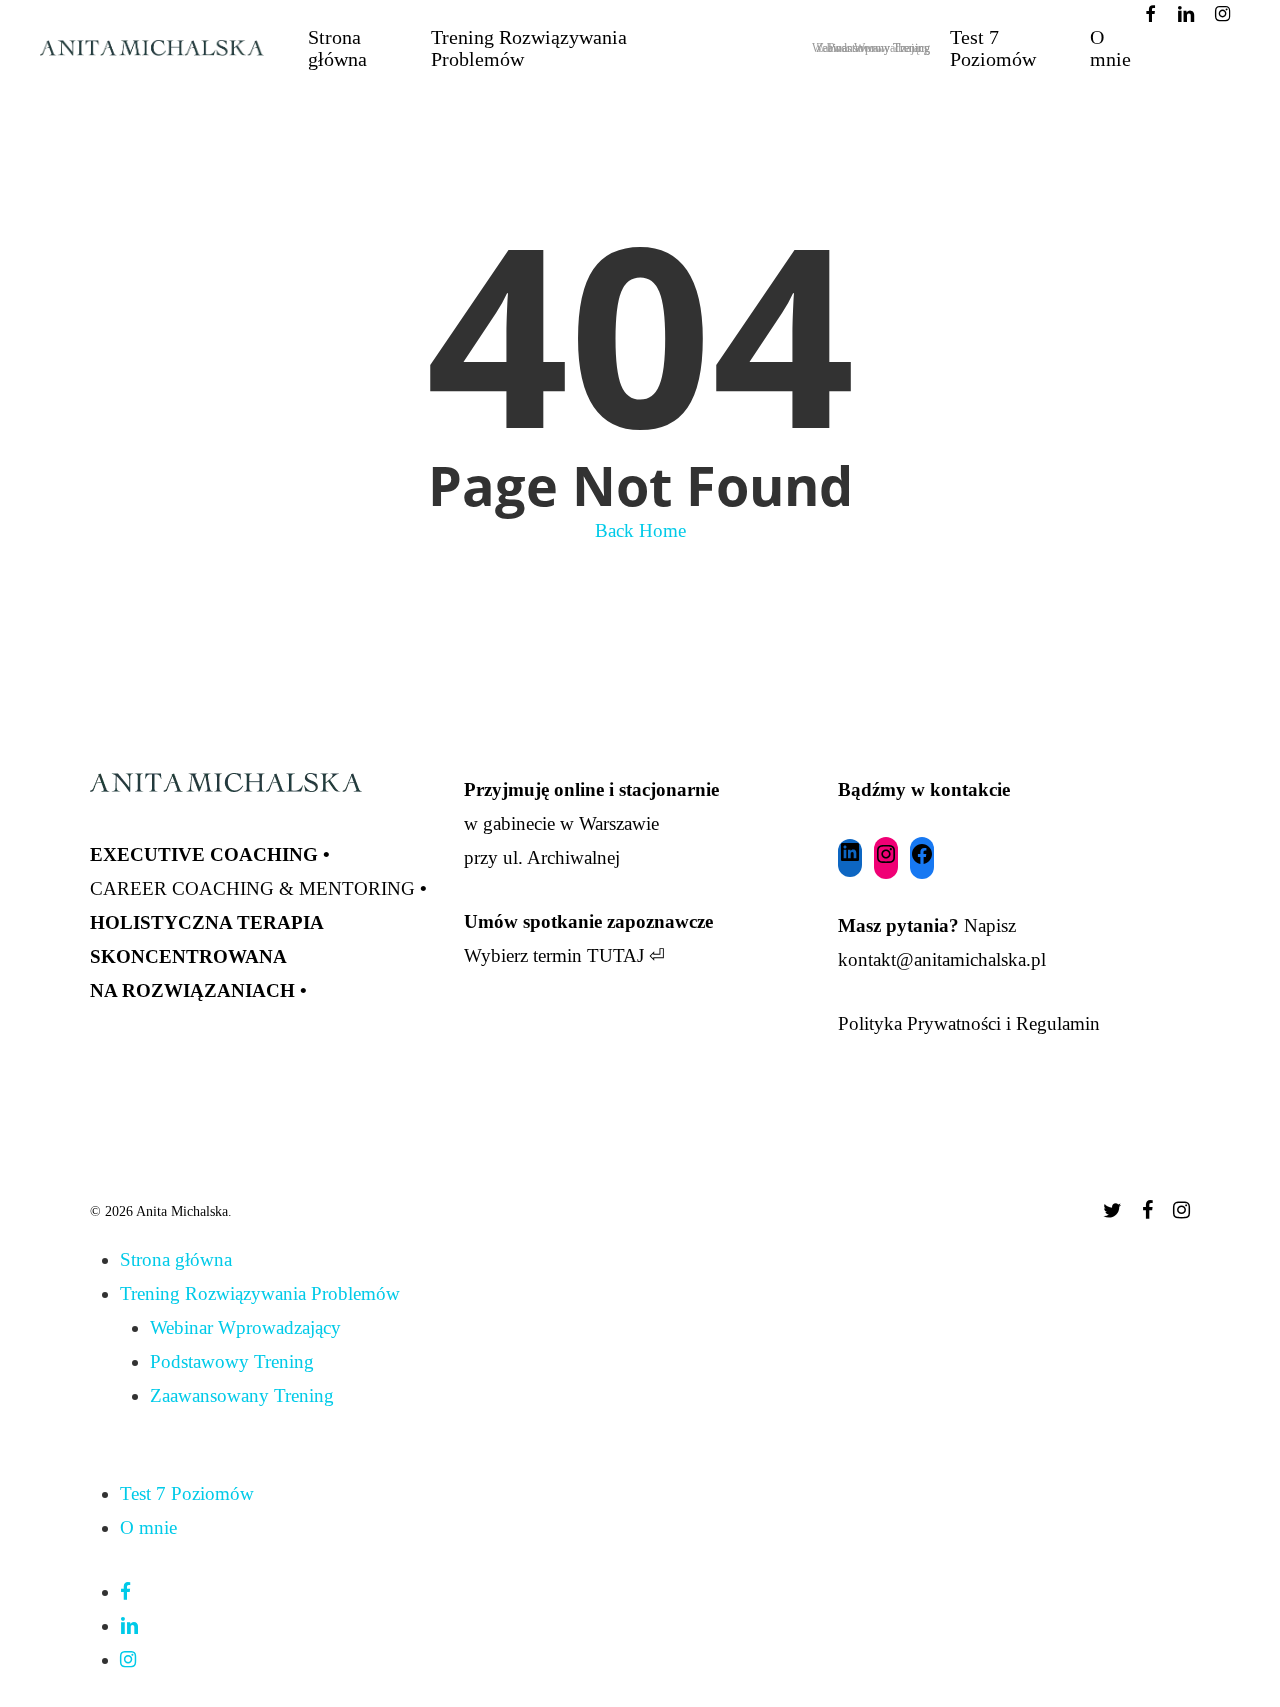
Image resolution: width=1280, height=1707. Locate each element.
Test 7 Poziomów (187, 1493)
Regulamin (1058, 1023)
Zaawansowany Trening (242, 1395)
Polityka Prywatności (919, 1023)
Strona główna (176, 1259)
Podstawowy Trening (232, 1361)
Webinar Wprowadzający (245, 1327)
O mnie (148, 1527)
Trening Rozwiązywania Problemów (260, 1293)
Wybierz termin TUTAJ (554, 955)
